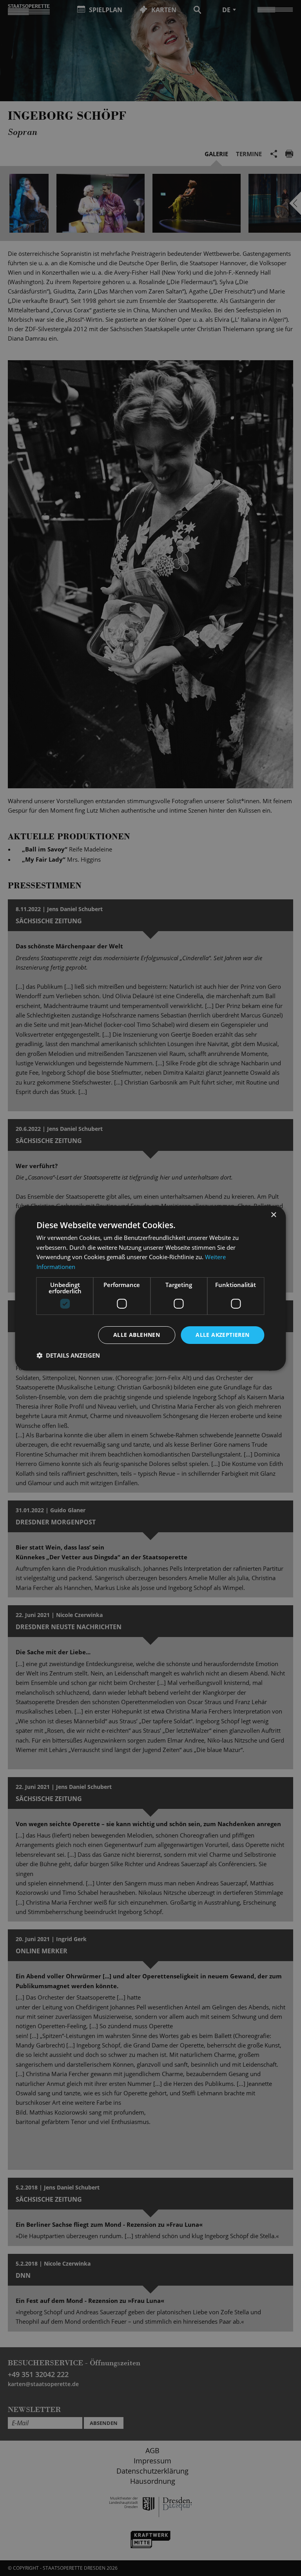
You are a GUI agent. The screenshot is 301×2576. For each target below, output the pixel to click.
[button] (68, 1355)
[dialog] (150, 1288)
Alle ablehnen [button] (137, 1335)
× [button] (273, 1215)
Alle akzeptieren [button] (222, 1335)
